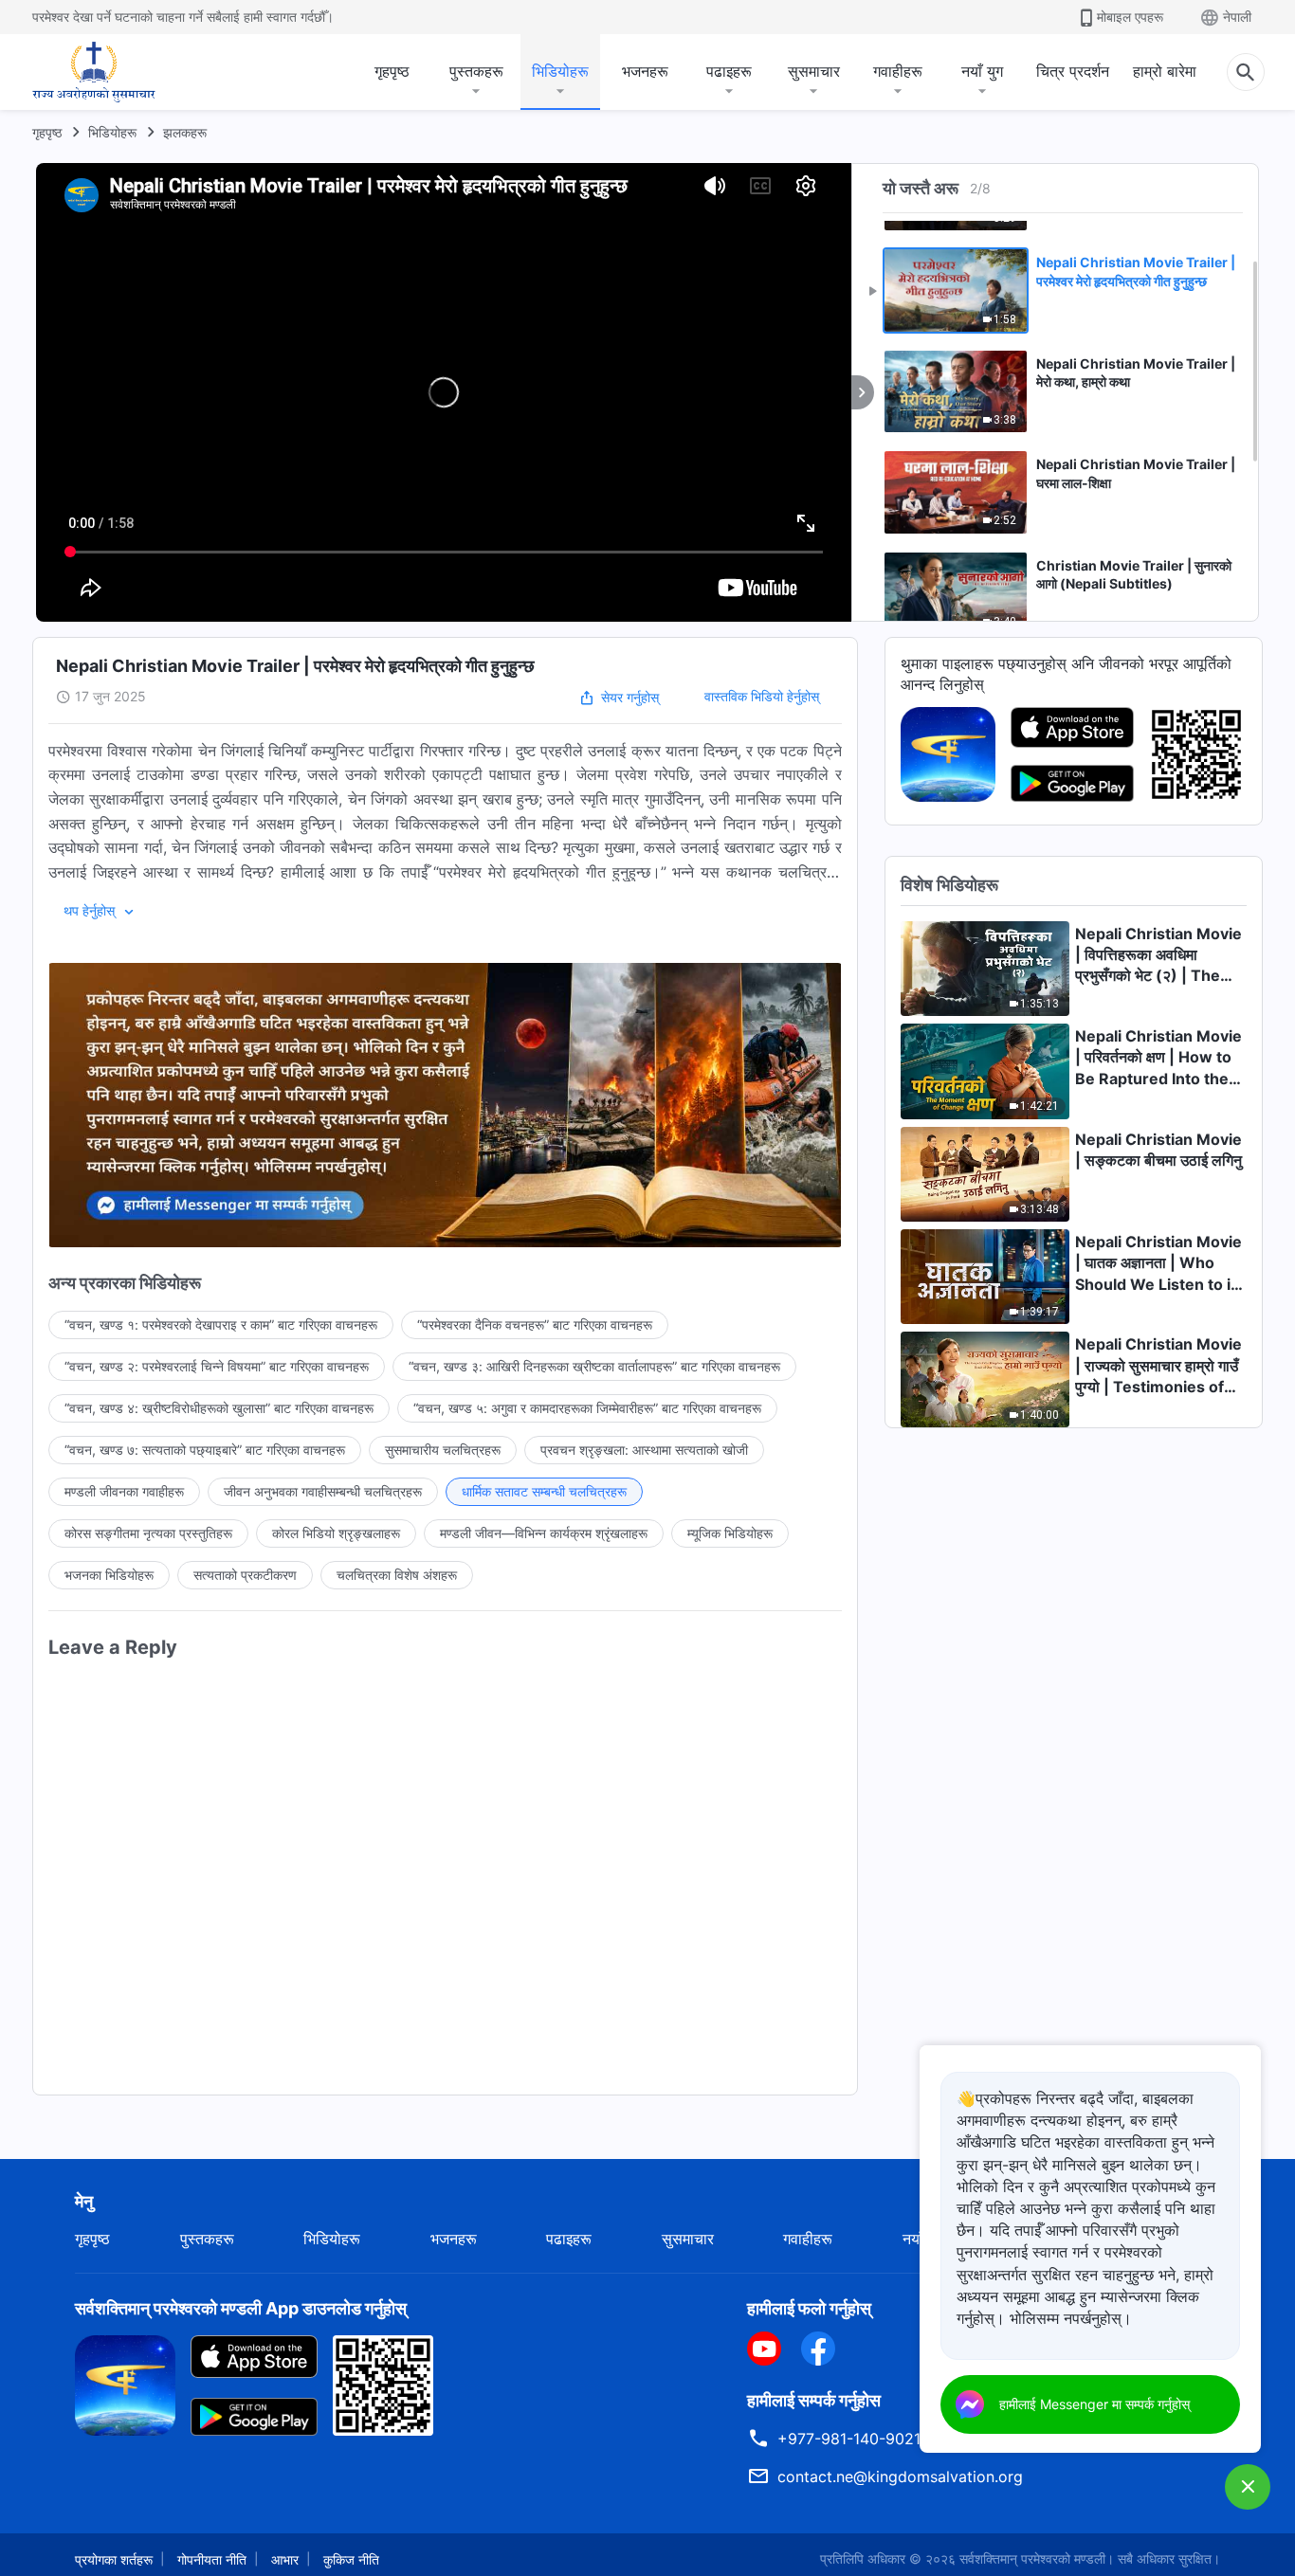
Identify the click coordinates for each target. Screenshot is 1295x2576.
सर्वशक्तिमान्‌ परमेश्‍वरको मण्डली (1032, 2558)
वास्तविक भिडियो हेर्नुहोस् (762, 696)
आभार (285, 2559)
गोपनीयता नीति (212, 2559)
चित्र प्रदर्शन (1073, 71)
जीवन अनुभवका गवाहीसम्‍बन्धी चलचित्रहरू (323, 1491)
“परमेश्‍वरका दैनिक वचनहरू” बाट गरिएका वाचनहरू (535, 1324)
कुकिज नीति (351, 2559)
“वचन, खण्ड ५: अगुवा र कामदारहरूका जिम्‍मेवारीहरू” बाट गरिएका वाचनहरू (587, 1408)
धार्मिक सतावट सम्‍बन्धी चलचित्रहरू (544, 1491)
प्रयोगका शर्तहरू (114, 2559)
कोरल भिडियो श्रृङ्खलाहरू (336, 1533)
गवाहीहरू (898, 71)
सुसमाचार (814, 71)
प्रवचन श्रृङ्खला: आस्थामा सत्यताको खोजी (644, 1450)
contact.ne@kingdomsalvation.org (900, 2476)
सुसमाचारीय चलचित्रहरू (443, 1450)
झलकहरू (185, 132)
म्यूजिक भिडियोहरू (730, 1533)
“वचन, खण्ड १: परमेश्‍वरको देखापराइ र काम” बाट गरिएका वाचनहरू (221, 1324)
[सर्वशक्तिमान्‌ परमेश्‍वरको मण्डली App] (948, 753)
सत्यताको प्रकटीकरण (245, 1575)
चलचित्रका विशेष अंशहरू (397, 1575)
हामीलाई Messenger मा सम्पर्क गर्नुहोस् (1094, 2404)
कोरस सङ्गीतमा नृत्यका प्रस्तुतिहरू (148, 1533)
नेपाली (1237, 17)
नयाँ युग (982, 71)
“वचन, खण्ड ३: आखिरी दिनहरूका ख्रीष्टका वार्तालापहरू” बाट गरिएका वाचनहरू (594, 1366)
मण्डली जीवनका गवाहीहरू (124, 1491)
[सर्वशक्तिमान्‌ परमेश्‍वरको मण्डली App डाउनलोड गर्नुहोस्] (125, 2384)
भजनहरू (645, 71)
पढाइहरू (729, 71)
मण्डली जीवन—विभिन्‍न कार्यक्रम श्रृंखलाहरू (544, 1533)
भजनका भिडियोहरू (109, 1575)
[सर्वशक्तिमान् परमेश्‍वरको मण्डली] (94, 72)
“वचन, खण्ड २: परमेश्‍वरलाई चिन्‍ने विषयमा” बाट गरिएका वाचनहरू (217, 1366)
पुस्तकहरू (476, 71)
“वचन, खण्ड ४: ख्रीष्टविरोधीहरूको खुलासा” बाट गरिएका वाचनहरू (219, 1408)
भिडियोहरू (560, 71)
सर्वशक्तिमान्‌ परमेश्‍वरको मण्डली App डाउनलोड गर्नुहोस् (241, 2308)
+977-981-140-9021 (849, 2439)
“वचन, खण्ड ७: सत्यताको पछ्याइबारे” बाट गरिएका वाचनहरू (205, 1450)
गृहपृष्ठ (392, 71)
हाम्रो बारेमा (1165, 71)
